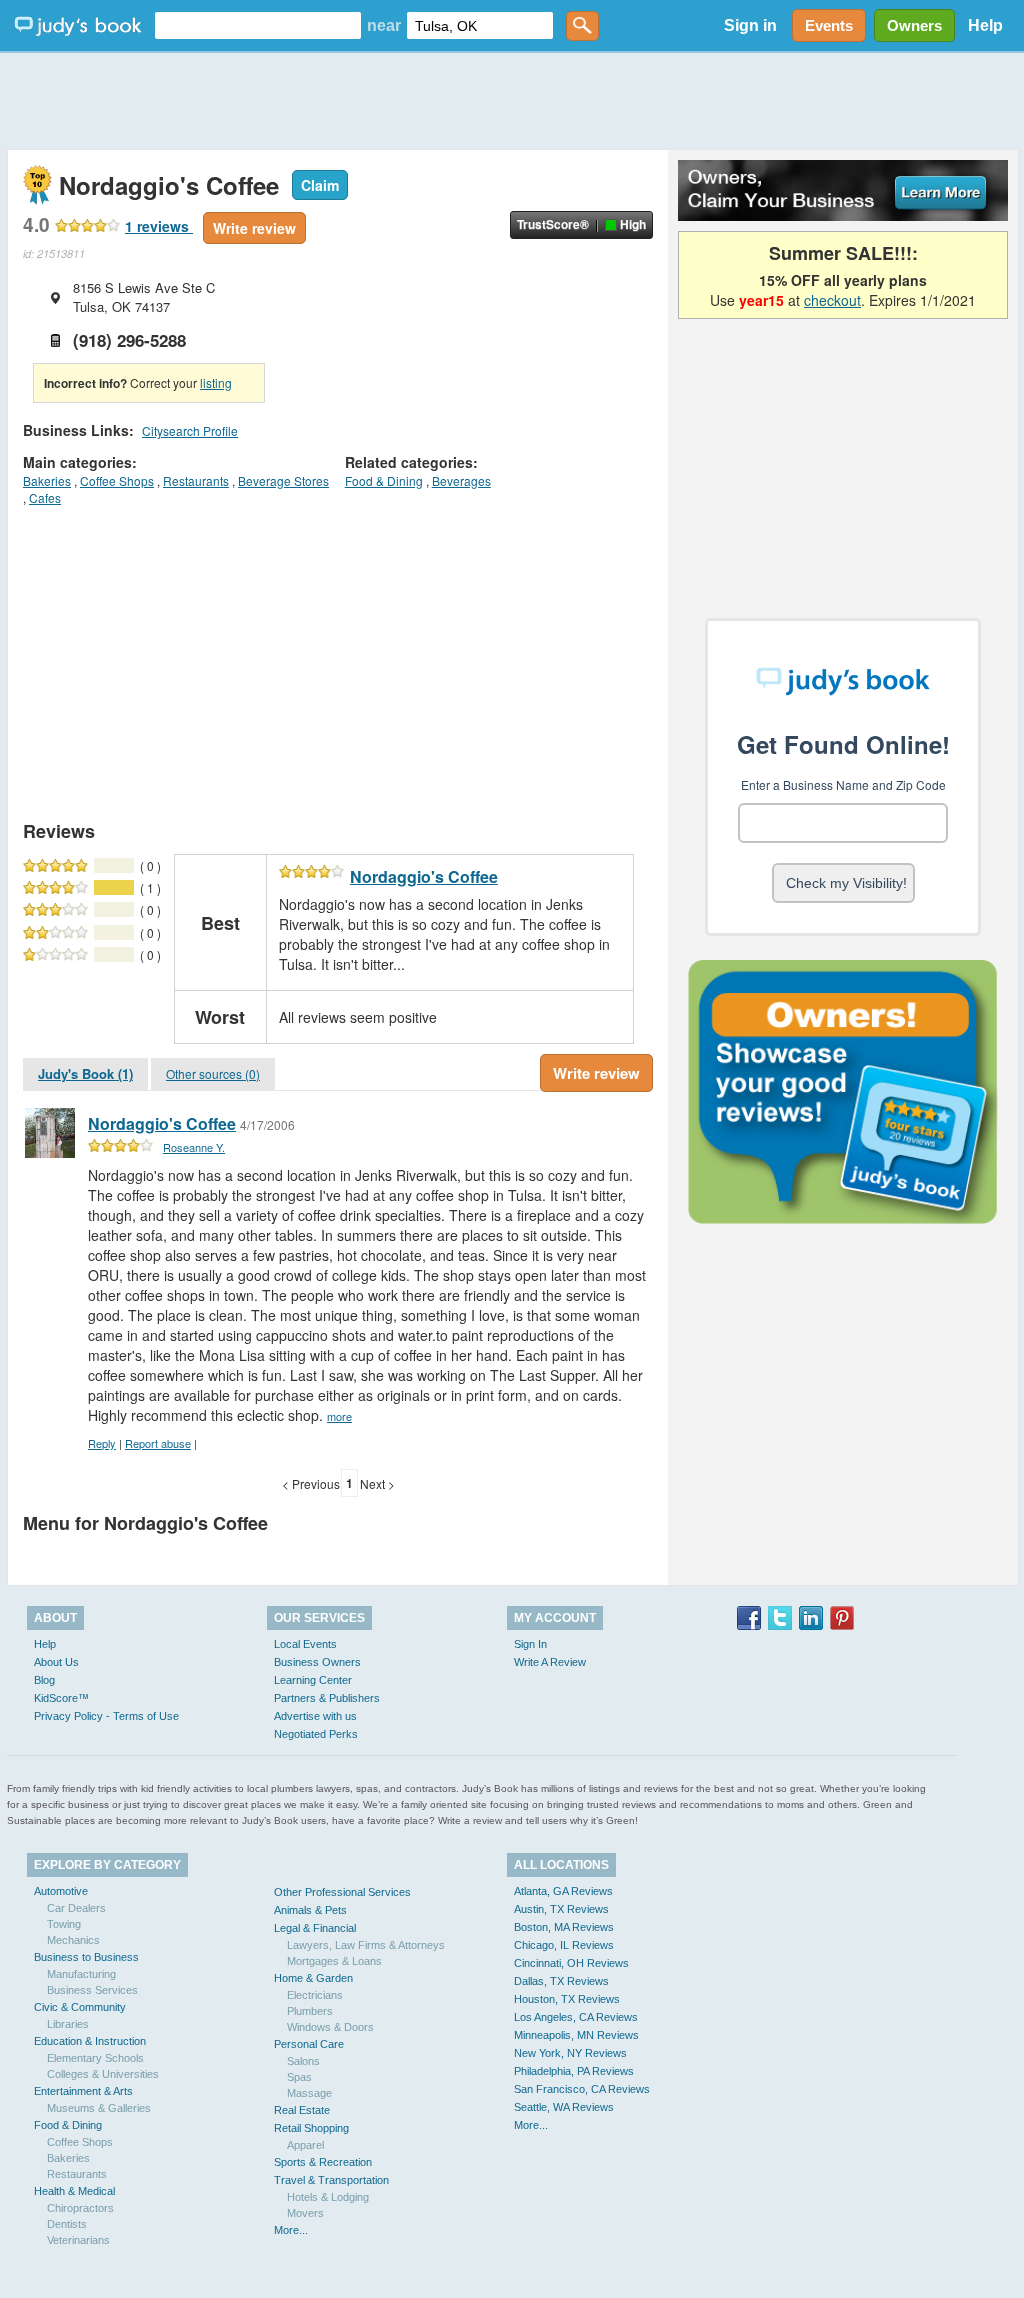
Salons (303, 2061)
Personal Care (309, 2044)
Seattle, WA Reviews (564, 2107)
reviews (159, 226)
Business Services (92, 1990)
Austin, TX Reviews (561, 1909)
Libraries (68, 2024)
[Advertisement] (512, 100)
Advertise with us (315, 1716)
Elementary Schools (95, 2058)
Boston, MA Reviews (564, 1927)
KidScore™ (61, 1698)
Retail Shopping (311, 2128)
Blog (44, 1680)
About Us (56, 1662)
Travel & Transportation (331, 2180)
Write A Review (550, 1662)
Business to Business (86, 1957)
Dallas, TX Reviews (561, 1981)
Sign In (530, 1644)
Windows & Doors (330, 2027)
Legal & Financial (315, 1928)
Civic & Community (80, 2007)
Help (985, 25)
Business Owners (317, 1662)
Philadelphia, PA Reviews (574, 2071)
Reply (102, 1443)
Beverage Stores (283, 480)
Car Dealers (76, 1908)
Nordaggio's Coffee (424, 876)
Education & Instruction (90, 2041)
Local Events (305, 1644)
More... (291, 2230)
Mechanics (73, 1940)
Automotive (61, 1891)
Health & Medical (74, 2191)
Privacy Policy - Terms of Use (106, 1716)
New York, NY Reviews (570, 2053)
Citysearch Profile (190, 430)
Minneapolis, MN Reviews (576, 2035)
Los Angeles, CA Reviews (576, 2017)
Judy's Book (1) (85, 1073)
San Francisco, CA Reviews (582, 2089)
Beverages (461, 480)
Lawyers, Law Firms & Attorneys (366, 1945)
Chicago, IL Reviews (564, 1945)
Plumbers (310, 2011)
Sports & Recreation (323, 2162)
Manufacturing (81, 1974)
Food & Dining (384, 480)
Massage (309, 2093)
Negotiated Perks (316, 1734)
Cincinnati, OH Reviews (571, 1963)
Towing (64, 1924)
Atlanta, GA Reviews (563, 1891)
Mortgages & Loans (334, 1961)
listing (216, 382)
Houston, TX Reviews (567, 1999)
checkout (832, 300)
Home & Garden (313, 1978)
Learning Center (313, 1680)
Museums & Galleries (99, 2108)
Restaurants (196, 480)
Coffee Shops (117, 480)
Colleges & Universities (103, 2074)
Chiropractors (80, 2208)
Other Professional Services (342, 1892)
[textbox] (258, 25)
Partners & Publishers (327, 1698)
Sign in (750, 25)
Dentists (67, 2224)
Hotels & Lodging (328, 2197)
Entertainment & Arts (83, 2091)
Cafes (45, 497)
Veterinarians (78, 2240)
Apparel (305, 2145)
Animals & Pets (310, 1910)
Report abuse (158, 1443)
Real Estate (302, 2110)
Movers (305, 2213)
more (339, 1416)
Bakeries (47, 480)
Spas (299, 2077)
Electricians (315, 1995)
